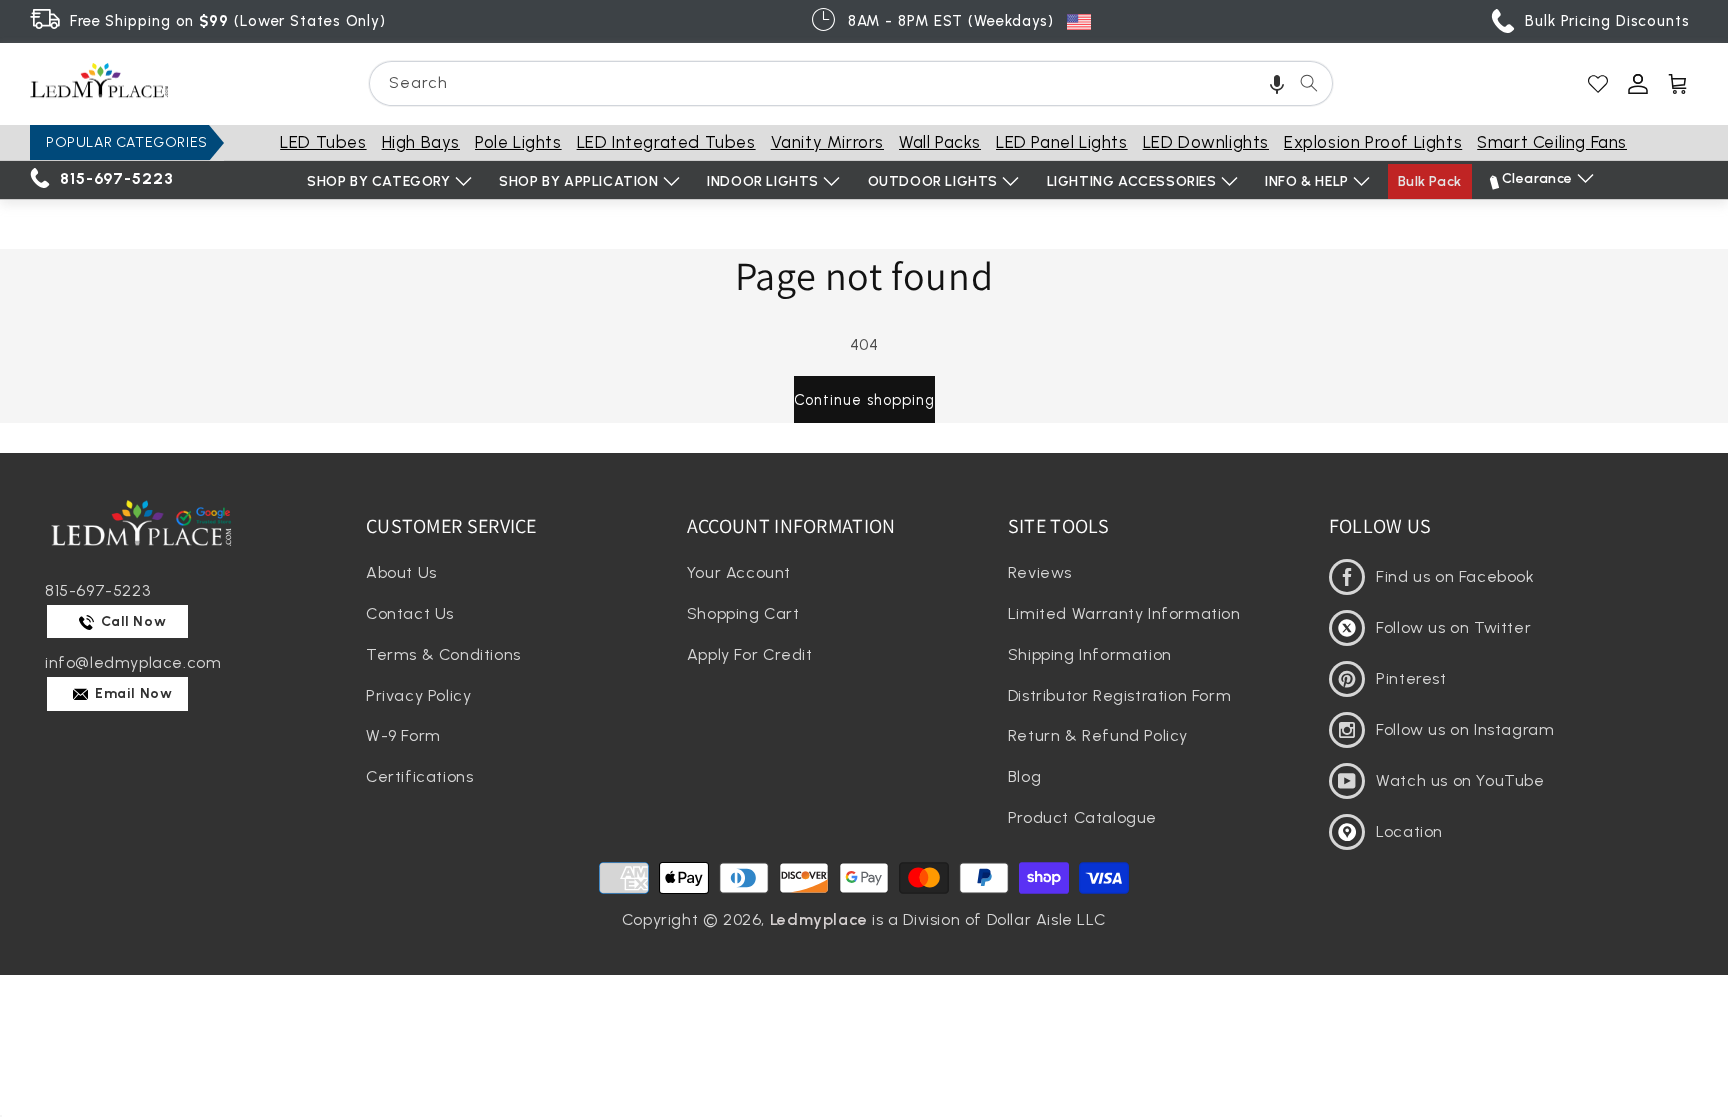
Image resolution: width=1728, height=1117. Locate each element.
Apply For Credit (750, 654)
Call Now (132, 621)
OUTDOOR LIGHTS (933, 181)
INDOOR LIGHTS (763, 181)
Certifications (419, 776)
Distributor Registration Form (1119, 695)
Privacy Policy (418, 695)
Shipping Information (1090, 654)
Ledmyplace (819, 919)
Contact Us (410, 613)
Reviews (1040, 572)
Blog (1024, 776)
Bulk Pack (1430, 181)
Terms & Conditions (443, 654)
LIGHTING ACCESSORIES (1132, 181)
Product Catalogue (1082, 817)
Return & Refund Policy (1098, 735)
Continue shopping (864, 400)
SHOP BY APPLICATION (578, 181)
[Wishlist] (1598, 84)
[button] (1277, 83)
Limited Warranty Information (1124, 613)
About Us (401, 572)
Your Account (739, 572)
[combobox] (851, 83)
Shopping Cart (743, 613)
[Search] (1309, 83)
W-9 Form (403, 735)
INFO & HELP (1307, 181)
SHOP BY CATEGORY (379, 181)
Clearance (1537, 178)
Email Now (132, 693)
